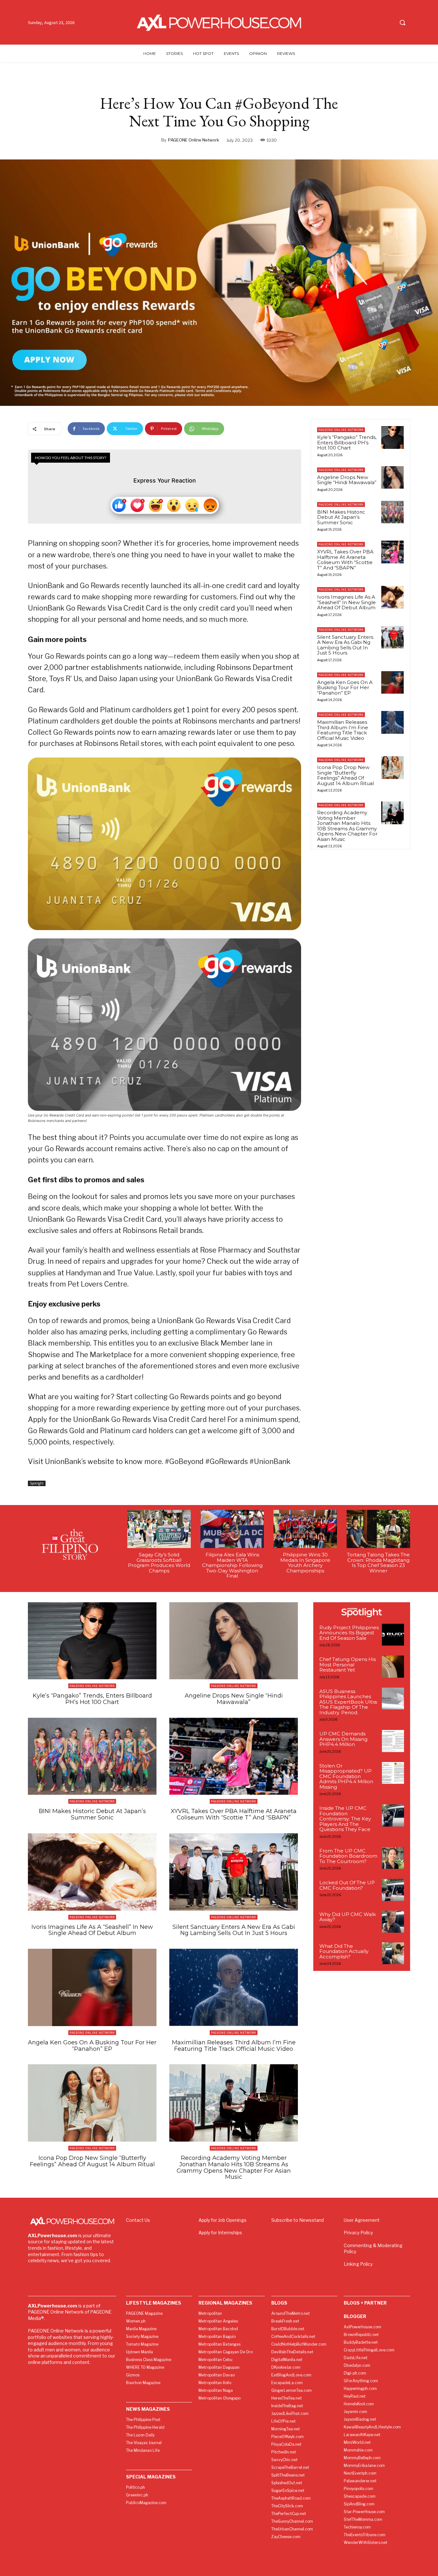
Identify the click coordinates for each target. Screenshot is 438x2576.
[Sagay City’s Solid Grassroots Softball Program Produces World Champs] (159, 1529)
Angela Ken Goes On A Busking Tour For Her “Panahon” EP (345, 688)
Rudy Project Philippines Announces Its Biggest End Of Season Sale (349, 1633)
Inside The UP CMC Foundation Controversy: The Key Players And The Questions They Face (345, 1819)
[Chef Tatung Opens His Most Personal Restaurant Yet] (393, 1667)
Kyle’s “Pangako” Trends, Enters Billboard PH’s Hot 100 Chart (347, 442)
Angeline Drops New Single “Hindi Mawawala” (347, 480)
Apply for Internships (220, 2233)
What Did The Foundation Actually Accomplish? (344, 1951)
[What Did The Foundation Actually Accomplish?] (393, 1953)
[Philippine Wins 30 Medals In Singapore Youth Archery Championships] (305, 1529)
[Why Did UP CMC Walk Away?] (393, 1922)
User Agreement (362, 2220)
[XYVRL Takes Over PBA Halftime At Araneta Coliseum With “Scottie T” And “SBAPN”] (392, 552)
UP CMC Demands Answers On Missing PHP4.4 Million (343, 1739)
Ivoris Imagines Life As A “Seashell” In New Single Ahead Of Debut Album (346, 602)
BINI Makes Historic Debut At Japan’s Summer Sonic (341, 517)
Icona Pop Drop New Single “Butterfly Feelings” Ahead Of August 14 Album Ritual (345, 775)
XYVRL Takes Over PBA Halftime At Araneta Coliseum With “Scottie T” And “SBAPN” (345, 560)
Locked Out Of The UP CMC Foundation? (347, 1885)
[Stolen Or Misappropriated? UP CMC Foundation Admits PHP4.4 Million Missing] (393, 1773)
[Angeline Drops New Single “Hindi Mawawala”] (392, 477)
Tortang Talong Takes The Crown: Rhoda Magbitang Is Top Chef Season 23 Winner (378, 1563)
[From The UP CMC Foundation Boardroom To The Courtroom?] (393, 1858)
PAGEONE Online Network (194, 140)
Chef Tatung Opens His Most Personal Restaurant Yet (348, 1665)
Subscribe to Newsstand (298, 2220)
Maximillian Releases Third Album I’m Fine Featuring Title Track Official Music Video (343, 730)
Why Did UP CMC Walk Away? (348, 1917)
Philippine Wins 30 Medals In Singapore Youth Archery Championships (305, 1563)
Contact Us (138, 2220)
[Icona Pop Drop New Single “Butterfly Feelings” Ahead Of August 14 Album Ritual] (392, 767)
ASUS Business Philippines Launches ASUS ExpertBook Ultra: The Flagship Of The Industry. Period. (349, 1702)
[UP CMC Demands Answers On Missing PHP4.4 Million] (393, 1741)
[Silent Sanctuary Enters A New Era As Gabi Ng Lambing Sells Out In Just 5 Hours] (392, 637)
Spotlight (37, 1483)
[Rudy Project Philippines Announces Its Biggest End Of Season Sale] (393, 1635)
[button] (402, 22)
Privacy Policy (358, 2233)
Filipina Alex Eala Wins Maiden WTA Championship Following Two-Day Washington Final (232, 1565)
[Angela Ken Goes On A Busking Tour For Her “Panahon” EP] (392, 682)
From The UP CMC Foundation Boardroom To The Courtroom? (348, 1856)
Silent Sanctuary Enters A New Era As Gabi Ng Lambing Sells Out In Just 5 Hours (345, 645)
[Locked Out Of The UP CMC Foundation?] (393, 1890)
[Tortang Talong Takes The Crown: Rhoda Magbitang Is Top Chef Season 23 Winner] (378, 1529)
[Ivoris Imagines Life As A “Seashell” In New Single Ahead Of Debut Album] (392, 597)
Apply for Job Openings (223, 2220)
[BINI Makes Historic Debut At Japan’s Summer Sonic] (392, 512)
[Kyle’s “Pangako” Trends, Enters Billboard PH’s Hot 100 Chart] (392, 437)
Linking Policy (358, 2264)
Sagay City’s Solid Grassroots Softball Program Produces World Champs (159, 1563)
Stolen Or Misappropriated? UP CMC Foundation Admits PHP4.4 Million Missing (346, 1776)
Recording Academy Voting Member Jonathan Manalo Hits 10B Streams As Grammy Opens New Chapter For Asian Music (347, 826)
